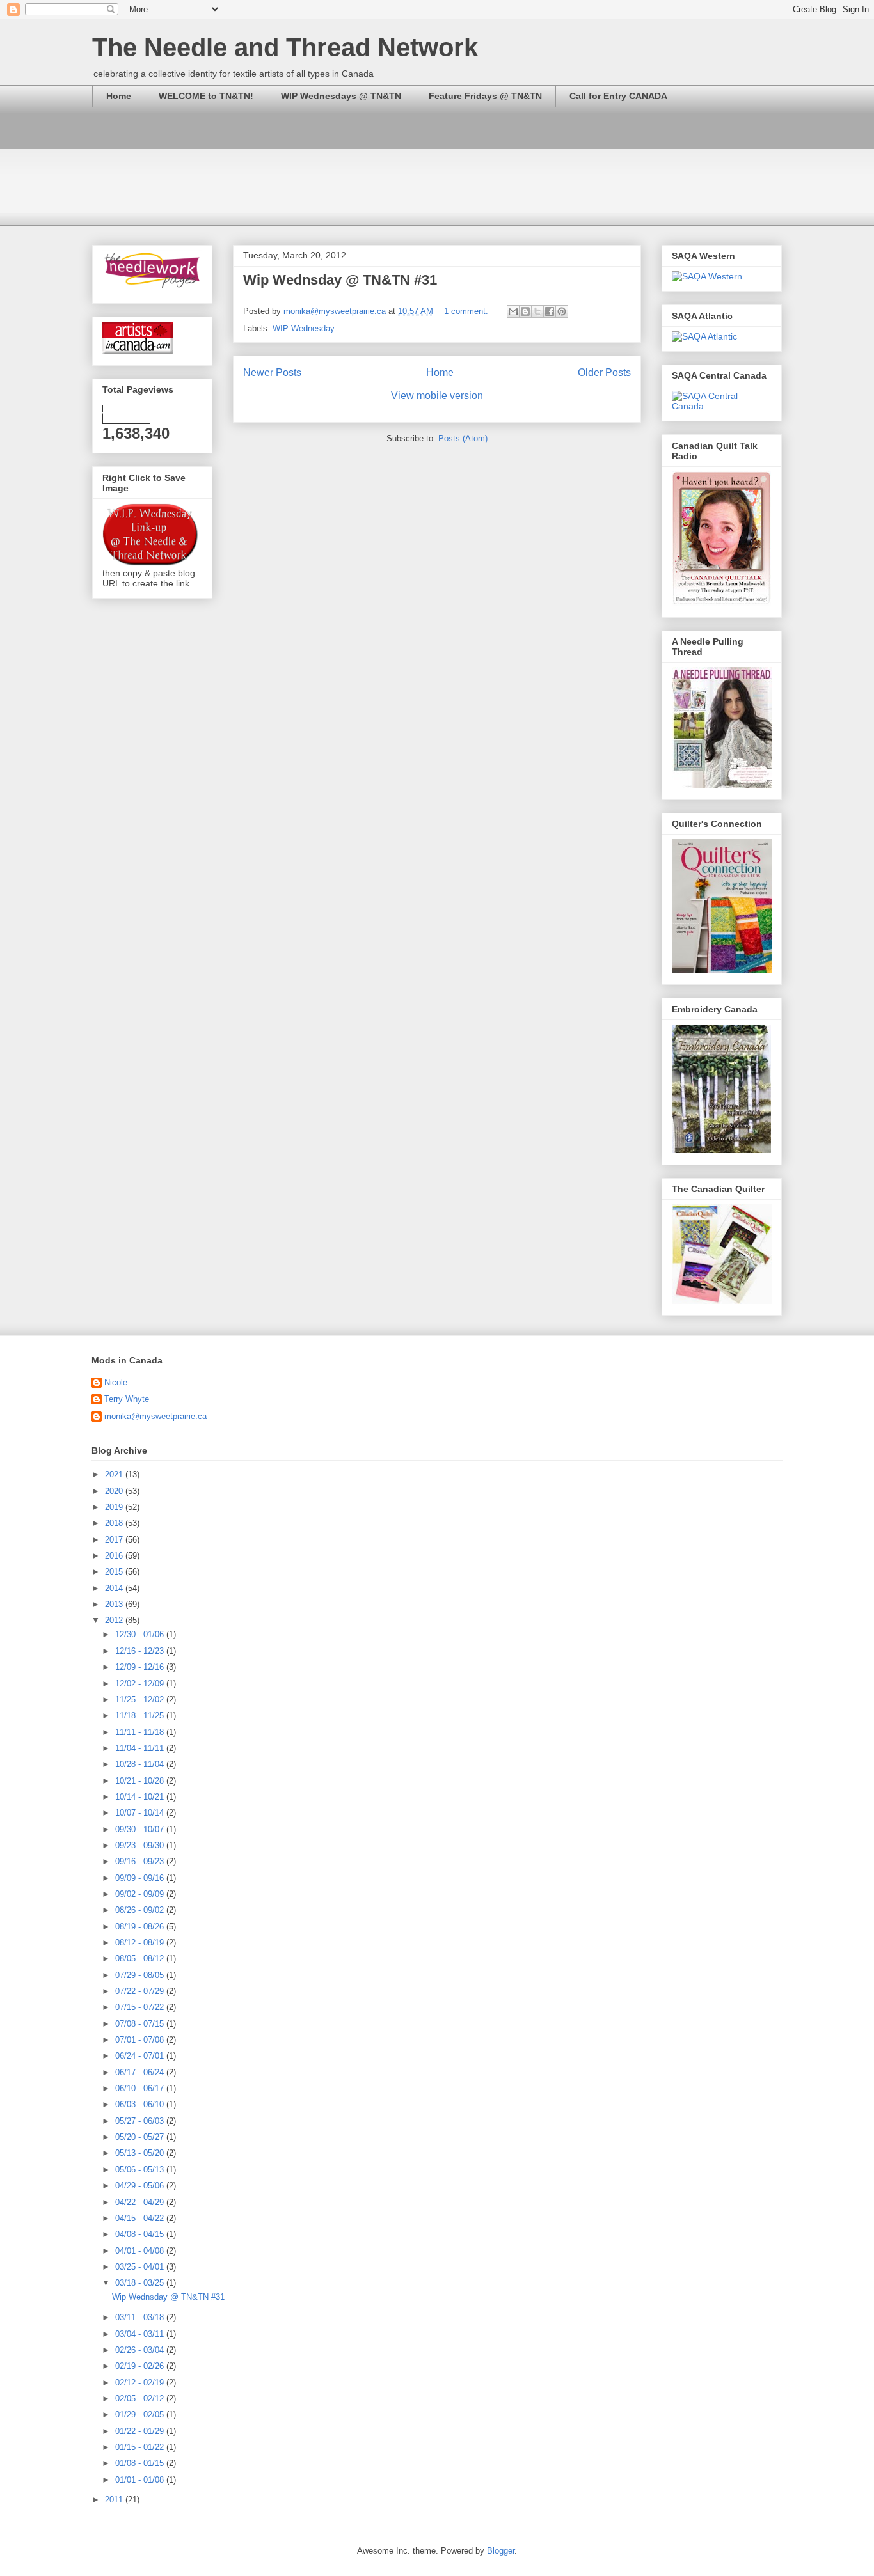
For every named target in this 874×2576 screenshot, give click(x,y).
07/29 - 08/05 (141, 1975)
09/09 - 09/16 (141, 1878)
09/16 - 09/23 (141, 1861)
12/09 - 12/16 (141, 1667)
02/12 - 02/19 (141, 2383)
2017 (115, 1540)
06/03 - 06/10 (141, 2104)
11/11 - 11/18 (141, 1732)
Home (119, 96)
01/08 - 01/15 (141, 2463)
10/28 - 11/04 (141, 1764)
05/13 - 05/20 (141, 2153)
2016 (115, 1556)
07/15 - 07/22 (141, 2007)
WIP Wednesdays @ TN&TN (341, 96)
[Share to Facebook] (550, 311)
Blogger (501, 2551)
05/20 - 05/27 (141, 2137)
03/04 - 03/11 (141, 2334)
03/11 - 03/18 (141, 2317)
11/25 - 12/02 (141, 1700)
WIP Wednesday (304, 328)
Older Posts (604, 373)
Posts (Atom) (463, 438)
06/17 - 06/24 (141, 2072)
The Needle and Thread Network (285, 47)
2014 (115, 1588)
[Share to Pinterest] (562, 311)
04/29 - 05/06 (141, 2186)
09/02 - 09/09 (141, 1894)
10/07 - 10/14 (141, 1813)
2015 (115, 1572)
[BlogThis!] (525, 311)
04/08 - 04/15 (141, 2234)
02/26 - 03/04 (141, 2350)
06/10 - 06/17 (141, 2088)
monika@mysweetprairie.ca (155, 1416)
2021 (115, 1474)
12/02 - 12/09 (141, 1684)
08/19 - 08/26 (141, 1927)
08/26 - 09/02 (141, 1910)
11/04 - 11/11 (141, 1748)
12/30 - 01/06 (141, 1634)
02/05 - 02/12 (141, 2399)
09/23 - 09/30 (141, 1845)
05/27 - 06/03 (141, 2121)
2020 (115, 1491)
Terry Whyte (127, 1399)
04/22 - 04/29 (141, 2202)
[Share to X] (537, 311)
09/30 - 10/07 (141, 1829)
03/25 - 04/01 (141, 2267)
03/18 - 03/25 (141, 2283)
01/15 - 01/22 (141, 2447)
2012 (115, 1620)
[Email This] (513, 311)
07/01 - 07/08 (141, 2040)
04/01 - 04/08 (141, 2251)
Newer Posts (272, 373)
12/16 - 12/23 (141, 1651)
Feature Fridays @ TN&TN (485, 96)
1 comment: (467, 311)
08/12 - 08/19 (141, 1943)
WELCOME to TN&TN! (206, 96)
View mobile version (437, 396)
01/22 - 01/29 (141, 2431)
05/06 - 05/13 (141, 2170)
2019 (115, 1507)
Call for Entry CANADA (618, 96)
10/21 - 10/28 (141, 1781)
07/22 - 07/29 (141, 1991)
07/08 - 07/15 (141, 2024)
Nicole (116, 1382)
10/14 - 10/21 (141, 1797)
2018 (115, 1523)
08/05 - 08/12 (141, 1959)
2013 (115, 1604)
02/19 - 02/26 (141, 2366)
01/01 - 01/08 (141, 2480)
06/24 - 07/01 (141, 2056)
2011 (115, 2500)
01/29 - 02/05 (141, 2415)
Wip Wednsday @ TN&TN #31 (340, 280)
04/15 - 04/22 (141, 2218)
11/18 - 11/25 (141, 1716)
